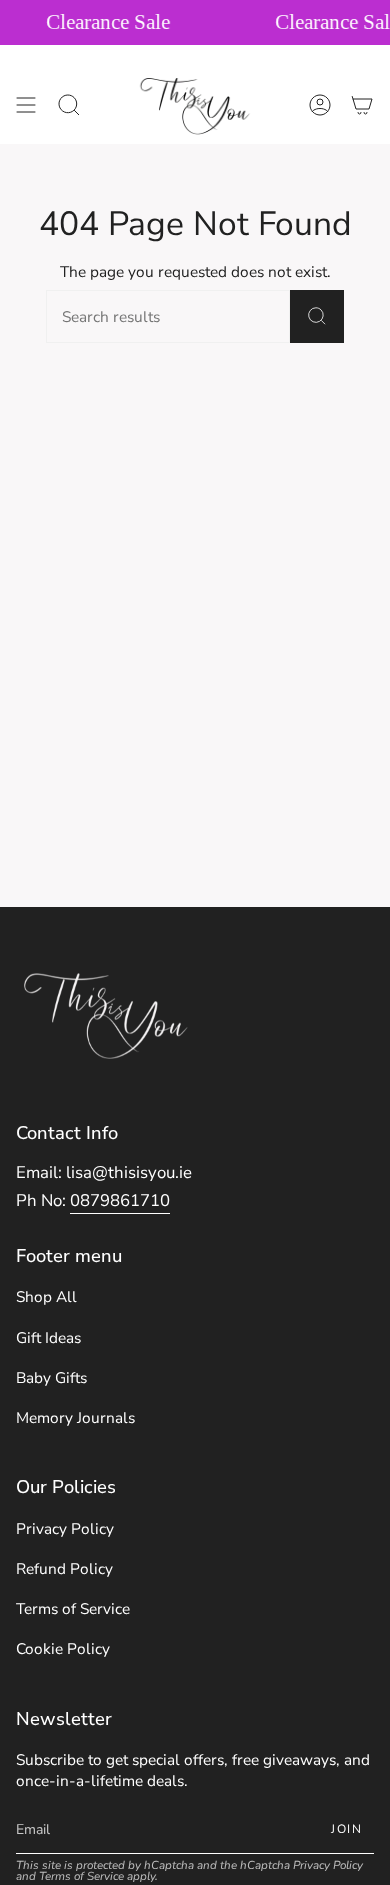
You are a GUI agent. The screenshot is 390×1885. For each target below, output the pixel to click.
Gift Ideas (48, 1337)
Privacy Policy (65, 1528)
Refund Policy (64, 1568)
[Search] (317, 316)
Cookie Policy (63, 1648)
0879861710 (120, 1200)
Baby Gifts (51, 1377)
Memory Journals (75, 1417)
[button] (69, 104)
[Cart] (362, 104)
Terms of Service (73, 1608)
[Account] (320, 104)
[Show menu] (26, 104)
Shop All (46, 1296)
